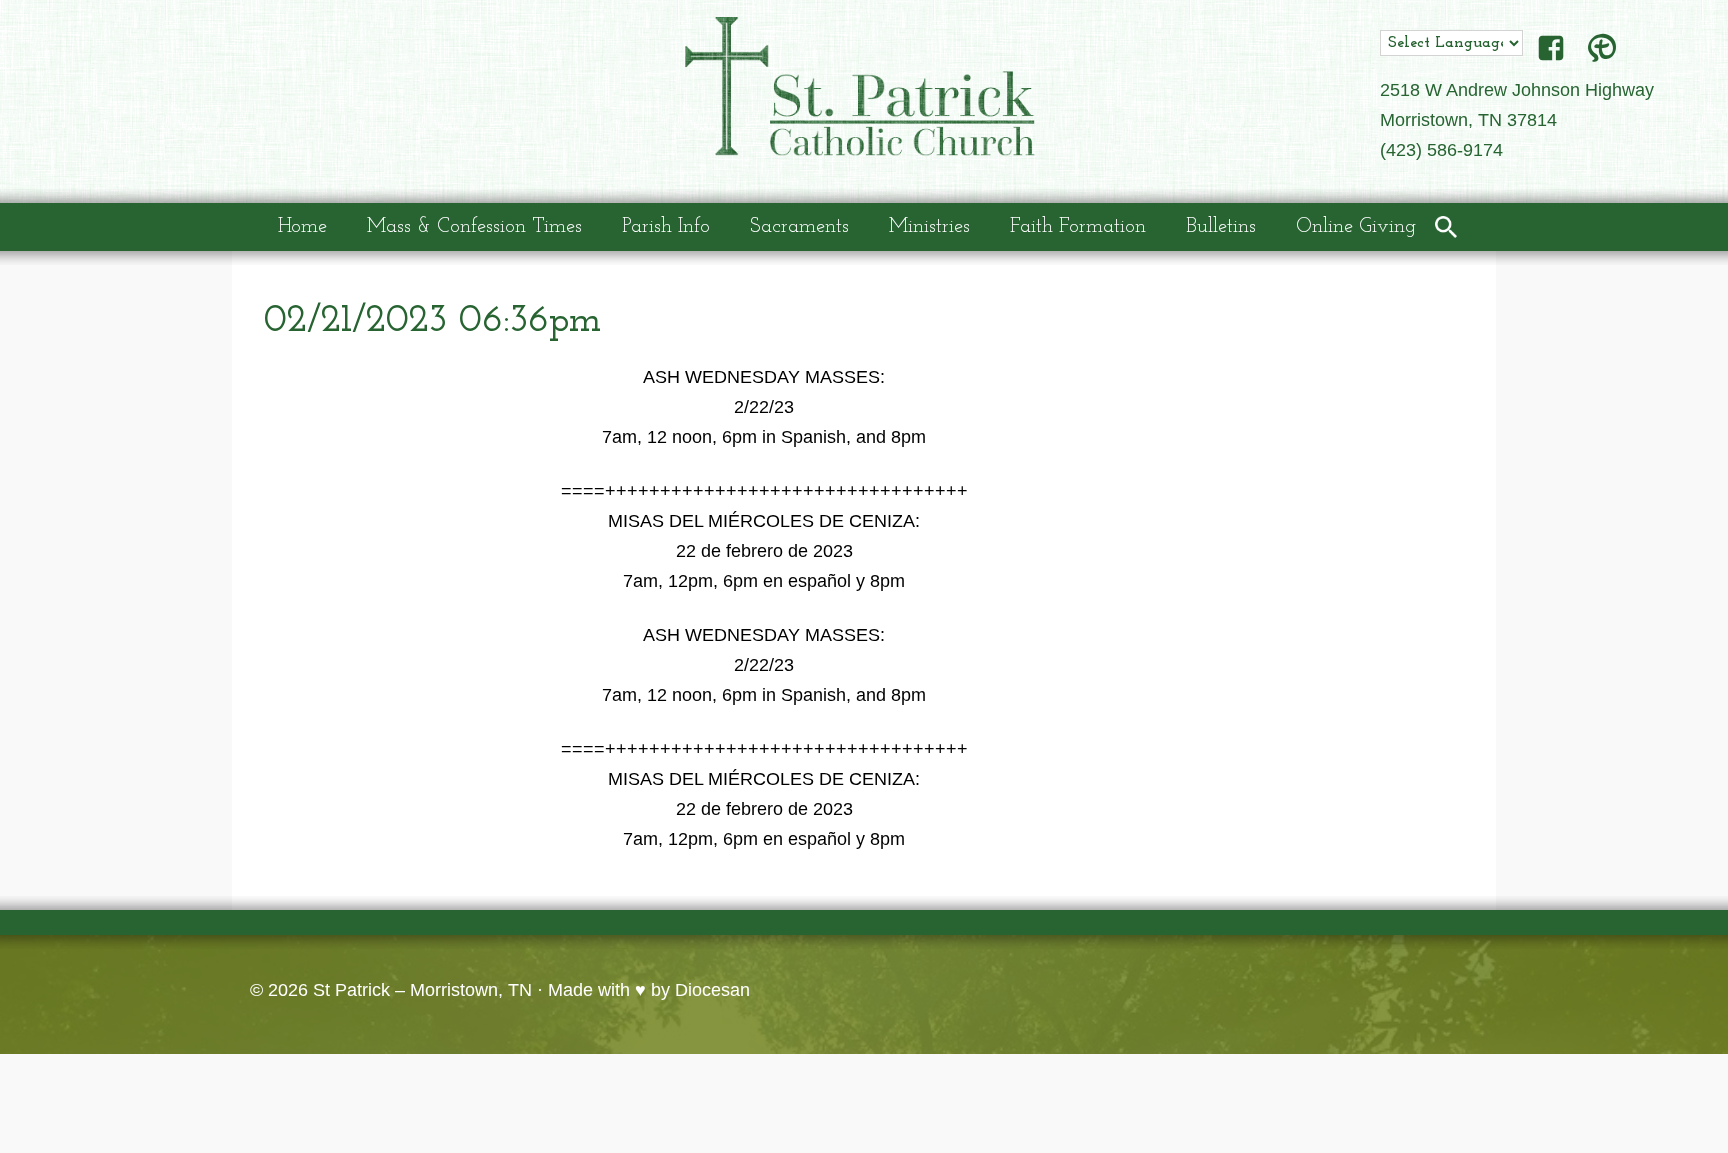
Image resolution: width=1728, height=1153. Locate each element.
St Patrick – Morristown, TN (422, 990)
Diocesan (712, 990)
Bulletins (1221, 227)
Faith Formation (1078, 227)
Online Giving (1356, 227)
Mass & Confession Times (474, 227)
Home (302, 227)
